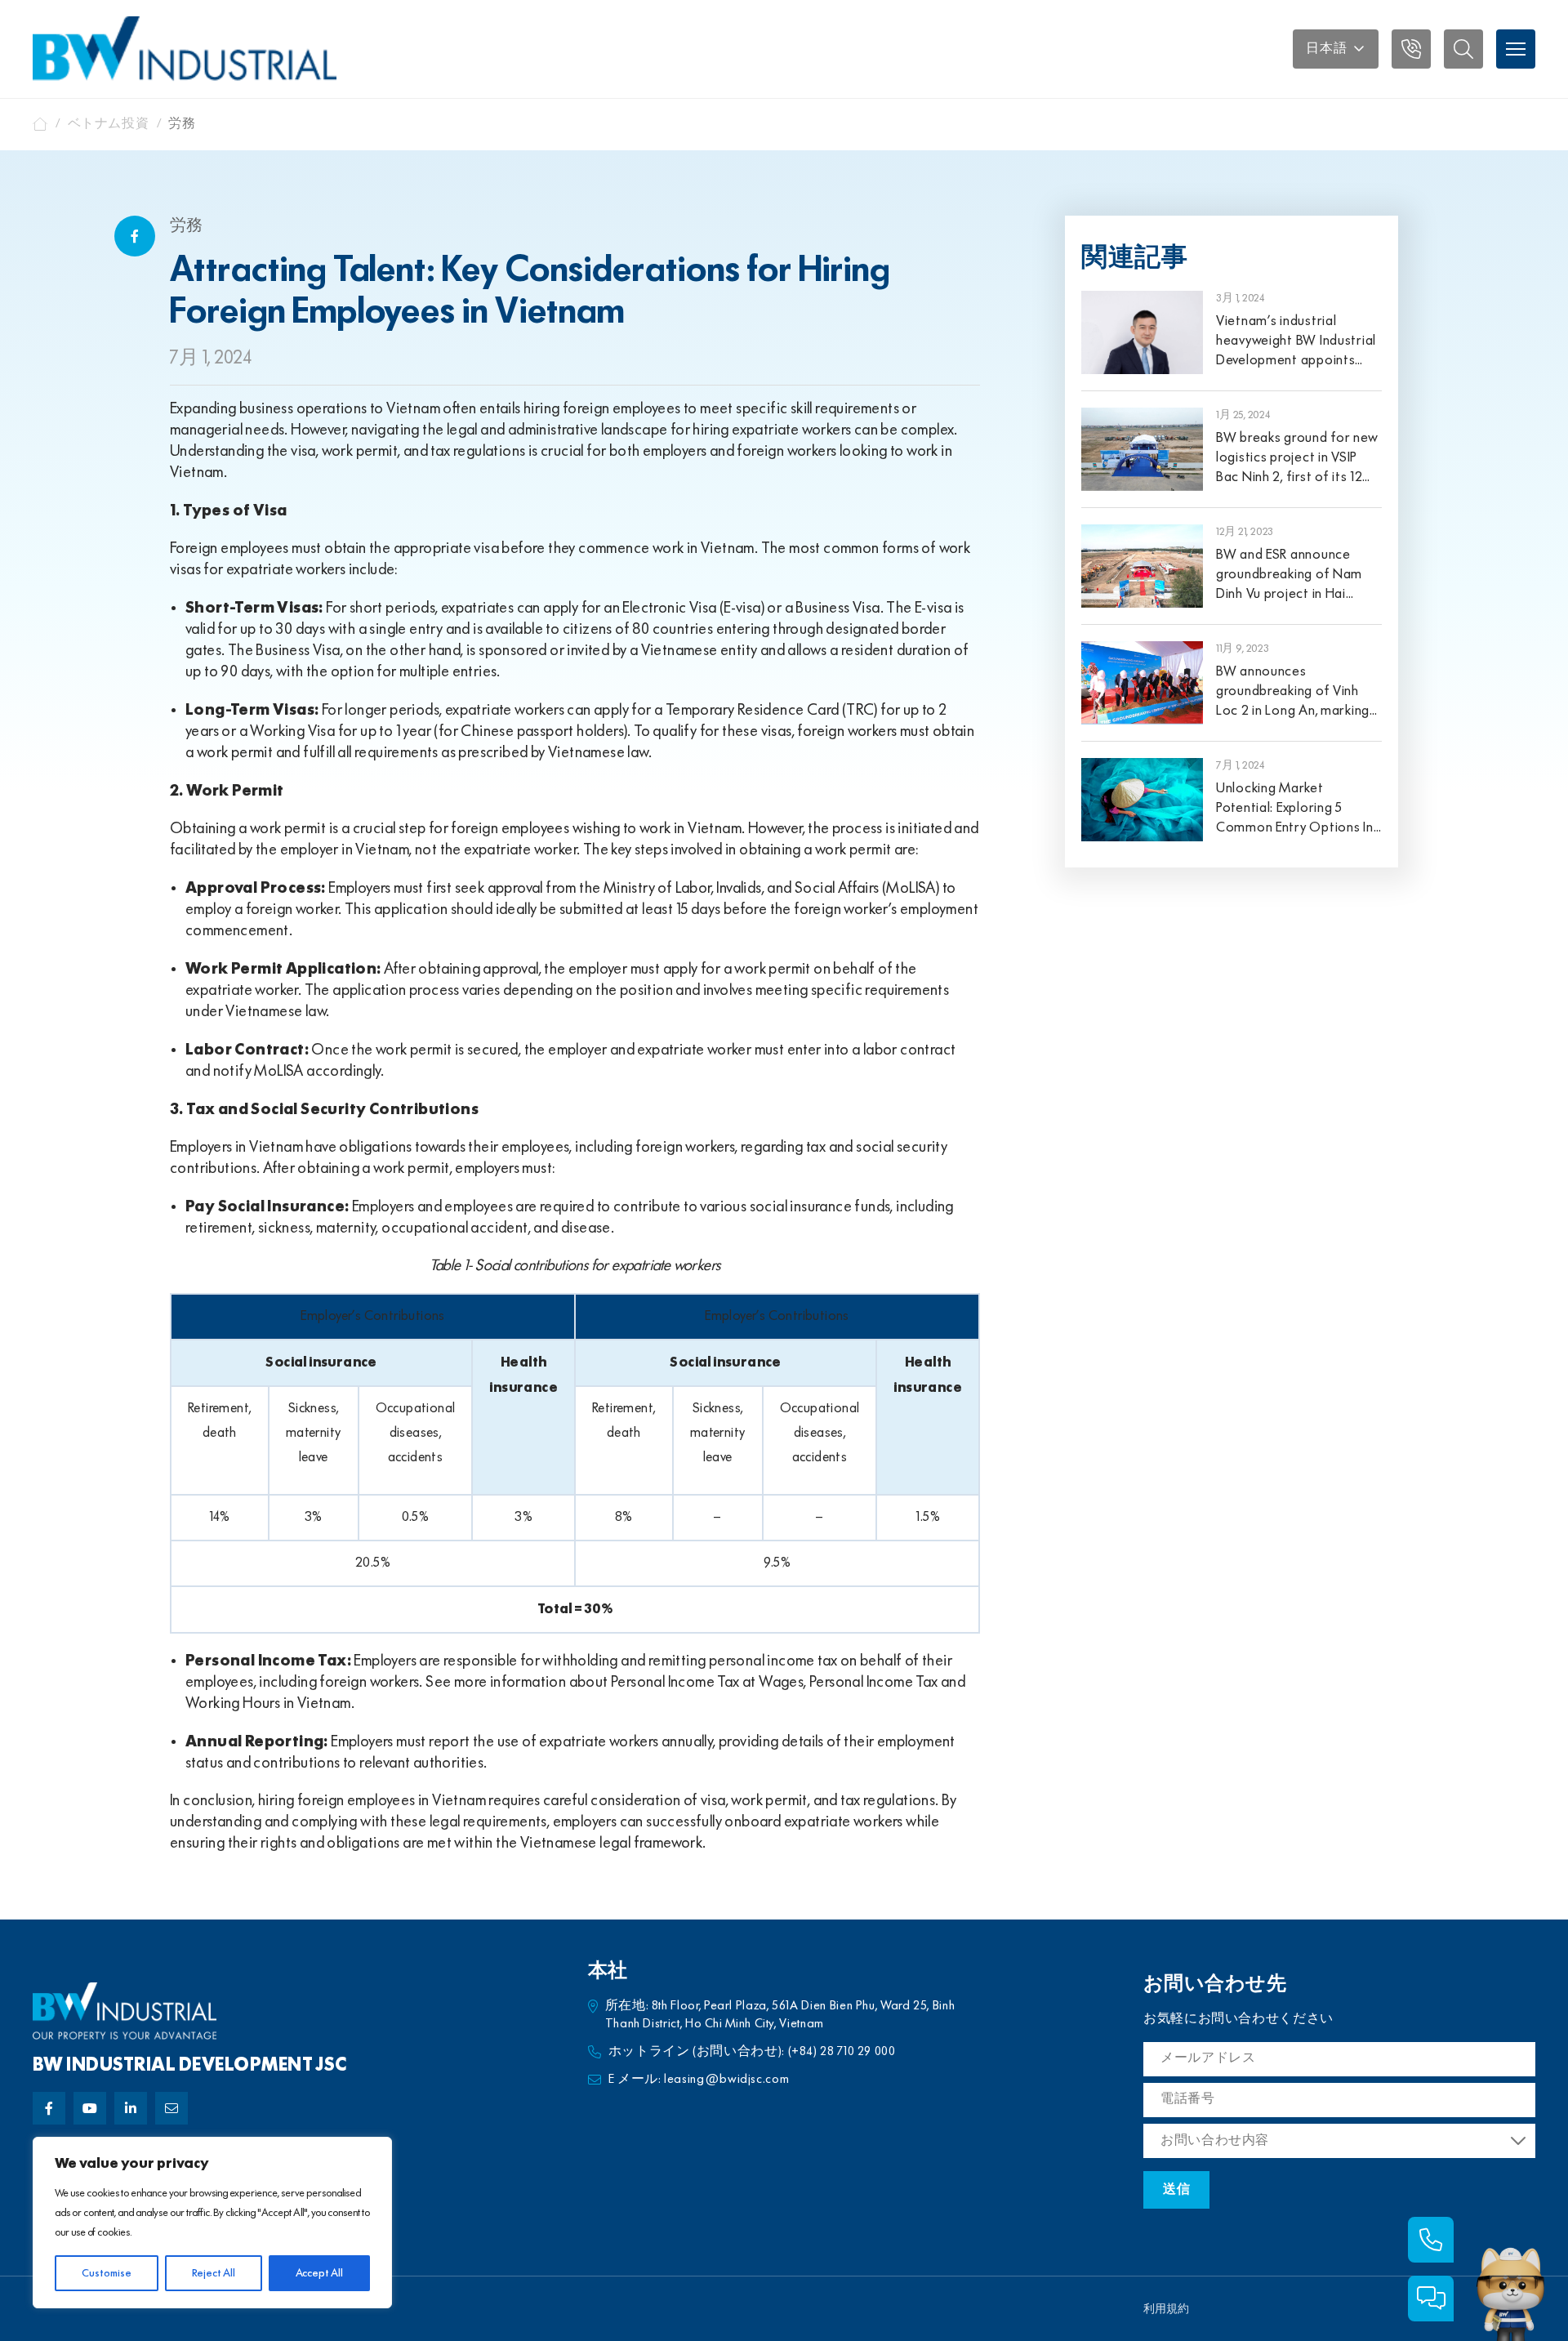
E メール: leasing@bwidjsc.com (699, 2080)
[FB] (49, 2108)
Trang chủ (40, 124)
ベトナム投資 (109, 124)
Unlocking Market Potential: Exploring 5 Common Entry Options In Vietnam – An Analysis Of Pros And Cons (1295, 827)
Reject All (214, 2273)
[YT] (90, 2108)
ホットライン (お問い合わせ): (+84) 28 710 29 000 (752, 2052)
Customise (107, 2273)
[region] (212, 2223)
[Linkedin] (131, 2108)
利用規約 (1166, 2309)
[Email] (171, 2108)
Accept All (319, 2273)
